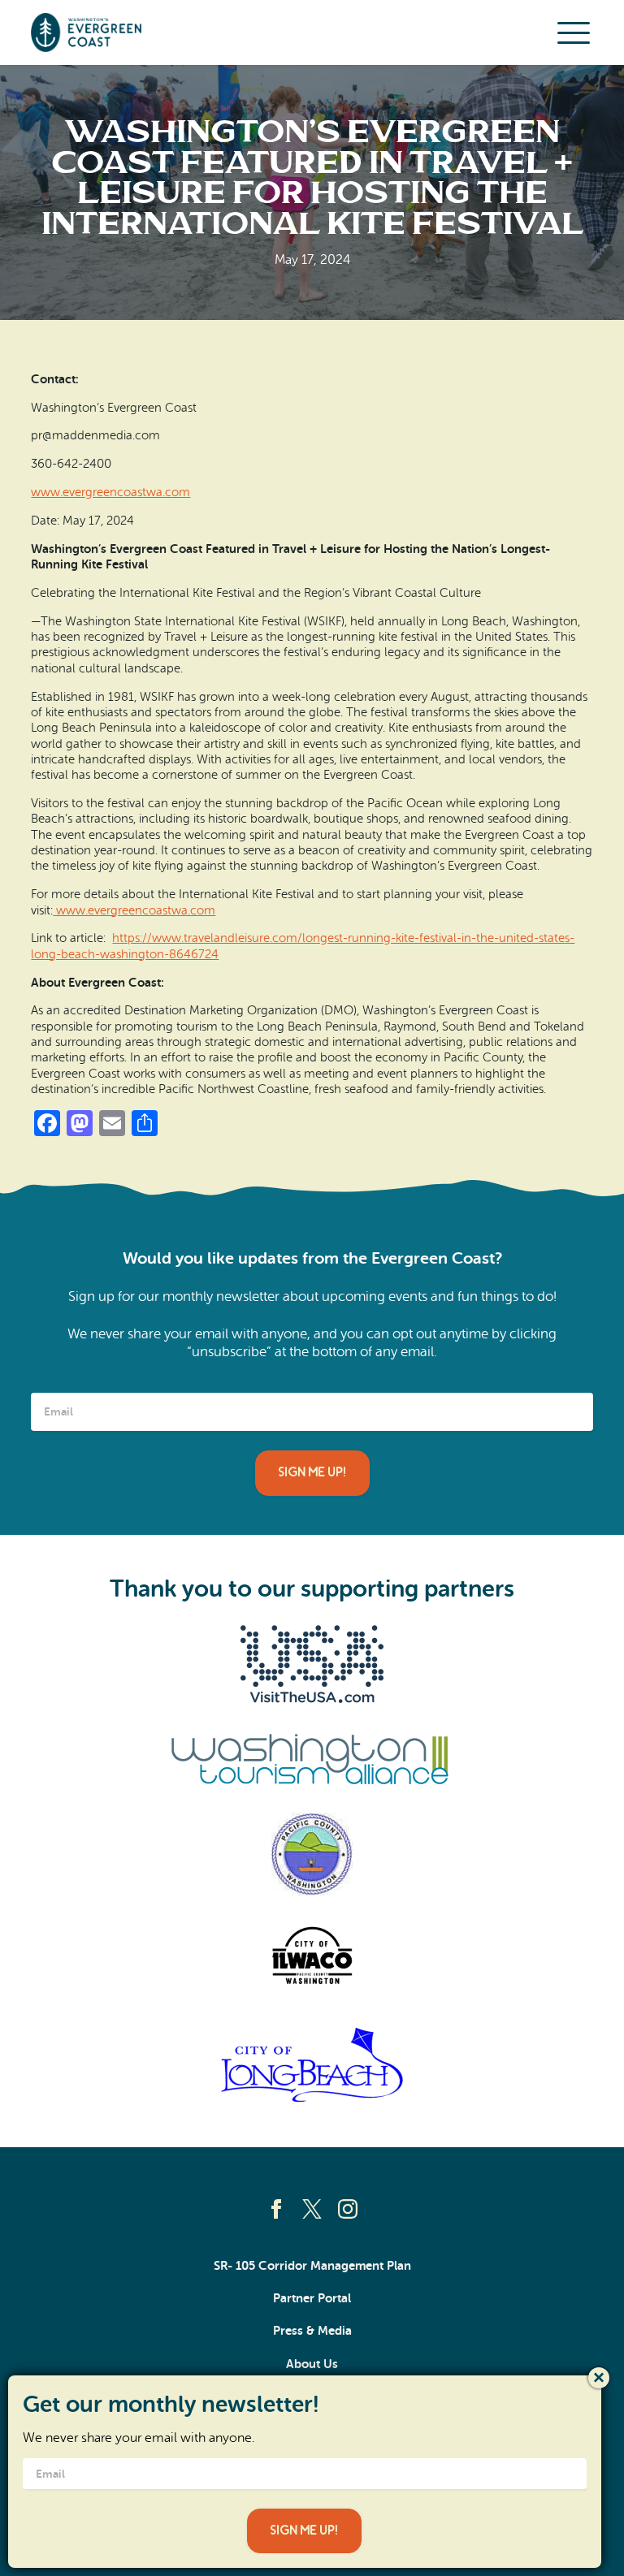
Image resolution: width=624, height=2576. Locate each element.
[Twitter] (312, 2209)
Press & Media (312, 2331)
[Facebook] (276, 2209)
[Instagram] (348, 2209)
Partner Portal (312, 2298)
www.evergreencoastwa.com (110, 492)
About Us (312, 2364)
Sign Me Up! (312, 1472)
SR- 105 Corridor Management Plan (312, 2266)
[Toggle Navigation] (574, 32)
